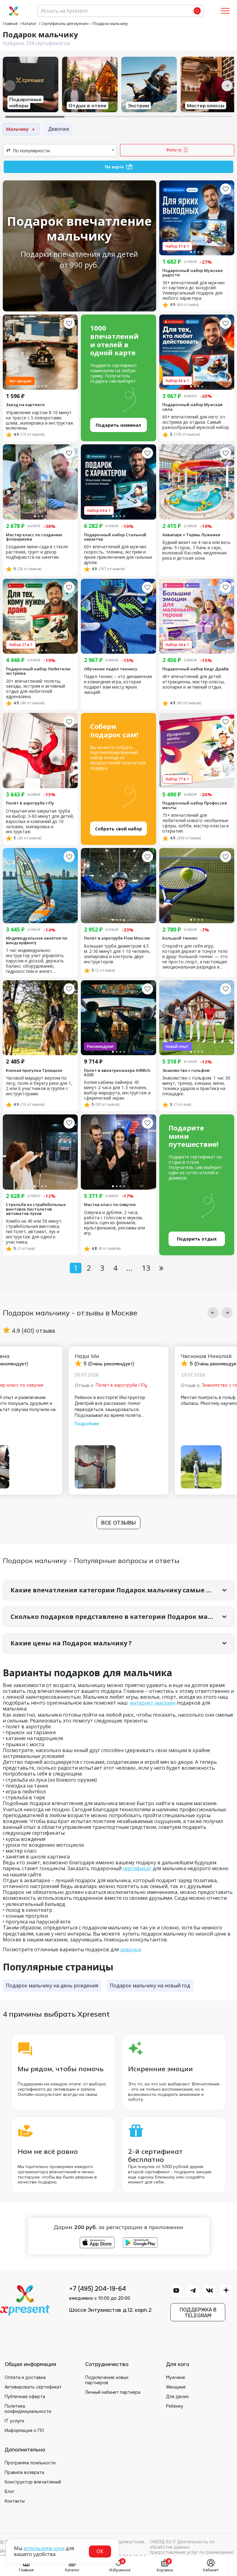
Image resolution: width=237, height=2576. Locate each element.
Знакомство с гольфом (186, 1070)
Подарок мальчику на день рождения (52, 1985)
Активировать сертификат (33, 2387)
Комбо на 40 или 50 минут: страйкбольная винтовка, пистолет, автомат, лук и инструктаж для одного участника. (34, 1232)
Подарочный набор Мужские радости (193, 273)
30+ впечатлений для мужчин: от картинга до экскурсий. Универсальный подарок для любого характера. (194, 291)
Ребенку (175, 2406)
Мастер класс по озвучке (110, 1204)
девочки (130, 1949)
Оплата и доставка (25, 2377)
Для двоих (177, 2397)
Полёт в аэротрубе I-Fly (30, 803)
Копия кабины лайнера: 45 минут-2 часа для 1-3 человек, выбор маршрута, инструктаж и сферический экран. (117, 1090)
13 (146, 1268)
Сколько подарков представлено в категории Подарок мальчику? (122, 1617)
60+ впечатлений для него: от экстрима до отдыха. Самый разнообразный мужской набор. (196, 422)
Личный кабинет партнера (113, 2392)
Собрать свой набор (118, 829)
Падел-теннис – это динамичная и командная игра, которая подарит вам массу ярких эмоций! (118, 685)
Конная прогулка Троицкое (34, 1070)
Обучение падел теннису (111, 669)
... (129, 1268)
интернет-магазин (153, 1703)
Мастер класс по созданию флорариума (34, 537)
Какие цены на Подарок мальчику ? (71, 1643)
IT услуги (14, 2421)
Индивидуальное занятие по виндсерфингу (37, 940)
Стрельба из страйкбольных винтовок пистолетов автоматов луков (36, 1209)
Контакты (15, 2501)
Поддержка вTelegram (198, 2313)
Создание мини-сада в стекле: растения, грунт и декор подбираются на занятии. (37, 552)
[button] (213, 1313)
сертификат (137, 1868)
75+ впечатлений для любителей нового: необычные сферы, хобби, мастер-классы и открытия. (195, 823)
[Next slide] (227, 86)
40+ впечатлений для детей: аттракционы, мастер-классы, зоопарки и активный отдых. (194, 682)
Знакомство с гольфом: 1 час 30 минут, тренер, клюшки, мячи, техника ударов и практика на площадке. (196, 1086)
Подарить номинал (118, 425)
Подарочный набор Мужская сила (192, 407)
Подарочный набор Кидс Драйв (195, 669)
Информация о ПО (24, 2430)
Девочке (59, 129)
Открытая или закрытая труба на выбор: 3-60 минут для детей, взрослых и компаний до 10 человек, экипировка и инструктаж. (40, 822)
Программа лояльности (30, 2463)
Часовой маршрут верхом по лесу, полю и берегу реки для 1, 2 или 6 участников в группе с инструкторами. (39, 1086)
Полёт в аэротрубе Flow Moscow (117, 938)
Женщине (176, 2387)
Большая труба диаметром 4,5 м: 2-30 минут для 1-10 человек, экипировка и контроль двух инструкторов (117, 954)
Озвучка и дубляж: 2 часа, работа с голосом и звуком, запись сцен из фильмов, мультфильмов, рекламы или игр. (114, 1223)
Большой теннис (180, 938)
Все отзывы (118, 1523)
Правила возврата (24, 2472)
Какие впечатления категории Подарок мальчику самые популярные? (122, 1590)
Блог (10, 2492)
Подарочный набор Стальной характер (115, 537)
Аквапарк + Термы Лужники (191, 535)
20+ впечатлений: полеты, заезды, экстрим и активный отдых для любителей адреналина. (35, 689)
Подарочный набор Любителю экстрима (38, 671)
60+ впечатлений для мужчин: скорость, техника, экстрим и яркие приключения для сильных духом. (118, 555)
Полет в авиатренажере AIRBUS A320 (117, 1073)
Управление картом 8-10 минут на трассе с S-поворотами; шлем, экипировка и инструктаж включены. (40, 421)
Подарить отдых (197, 1239)
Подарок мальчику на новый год (150, 1985)
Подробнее (87, 1424)
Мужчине (176, 2377)
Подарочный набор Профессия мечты (195, 805)
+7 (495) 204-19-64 (98, 2289)
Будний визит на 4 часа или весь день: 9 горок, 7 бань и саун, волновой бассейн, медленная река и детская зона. (196, 550)
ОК (100, 2551)
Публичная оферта (25, 2397)
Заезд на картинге (25, 405)
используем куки (44, 2548)
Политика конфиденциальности (28, 2409)
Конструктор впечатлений (33, 2482)
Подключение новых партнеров (107, 2380)
